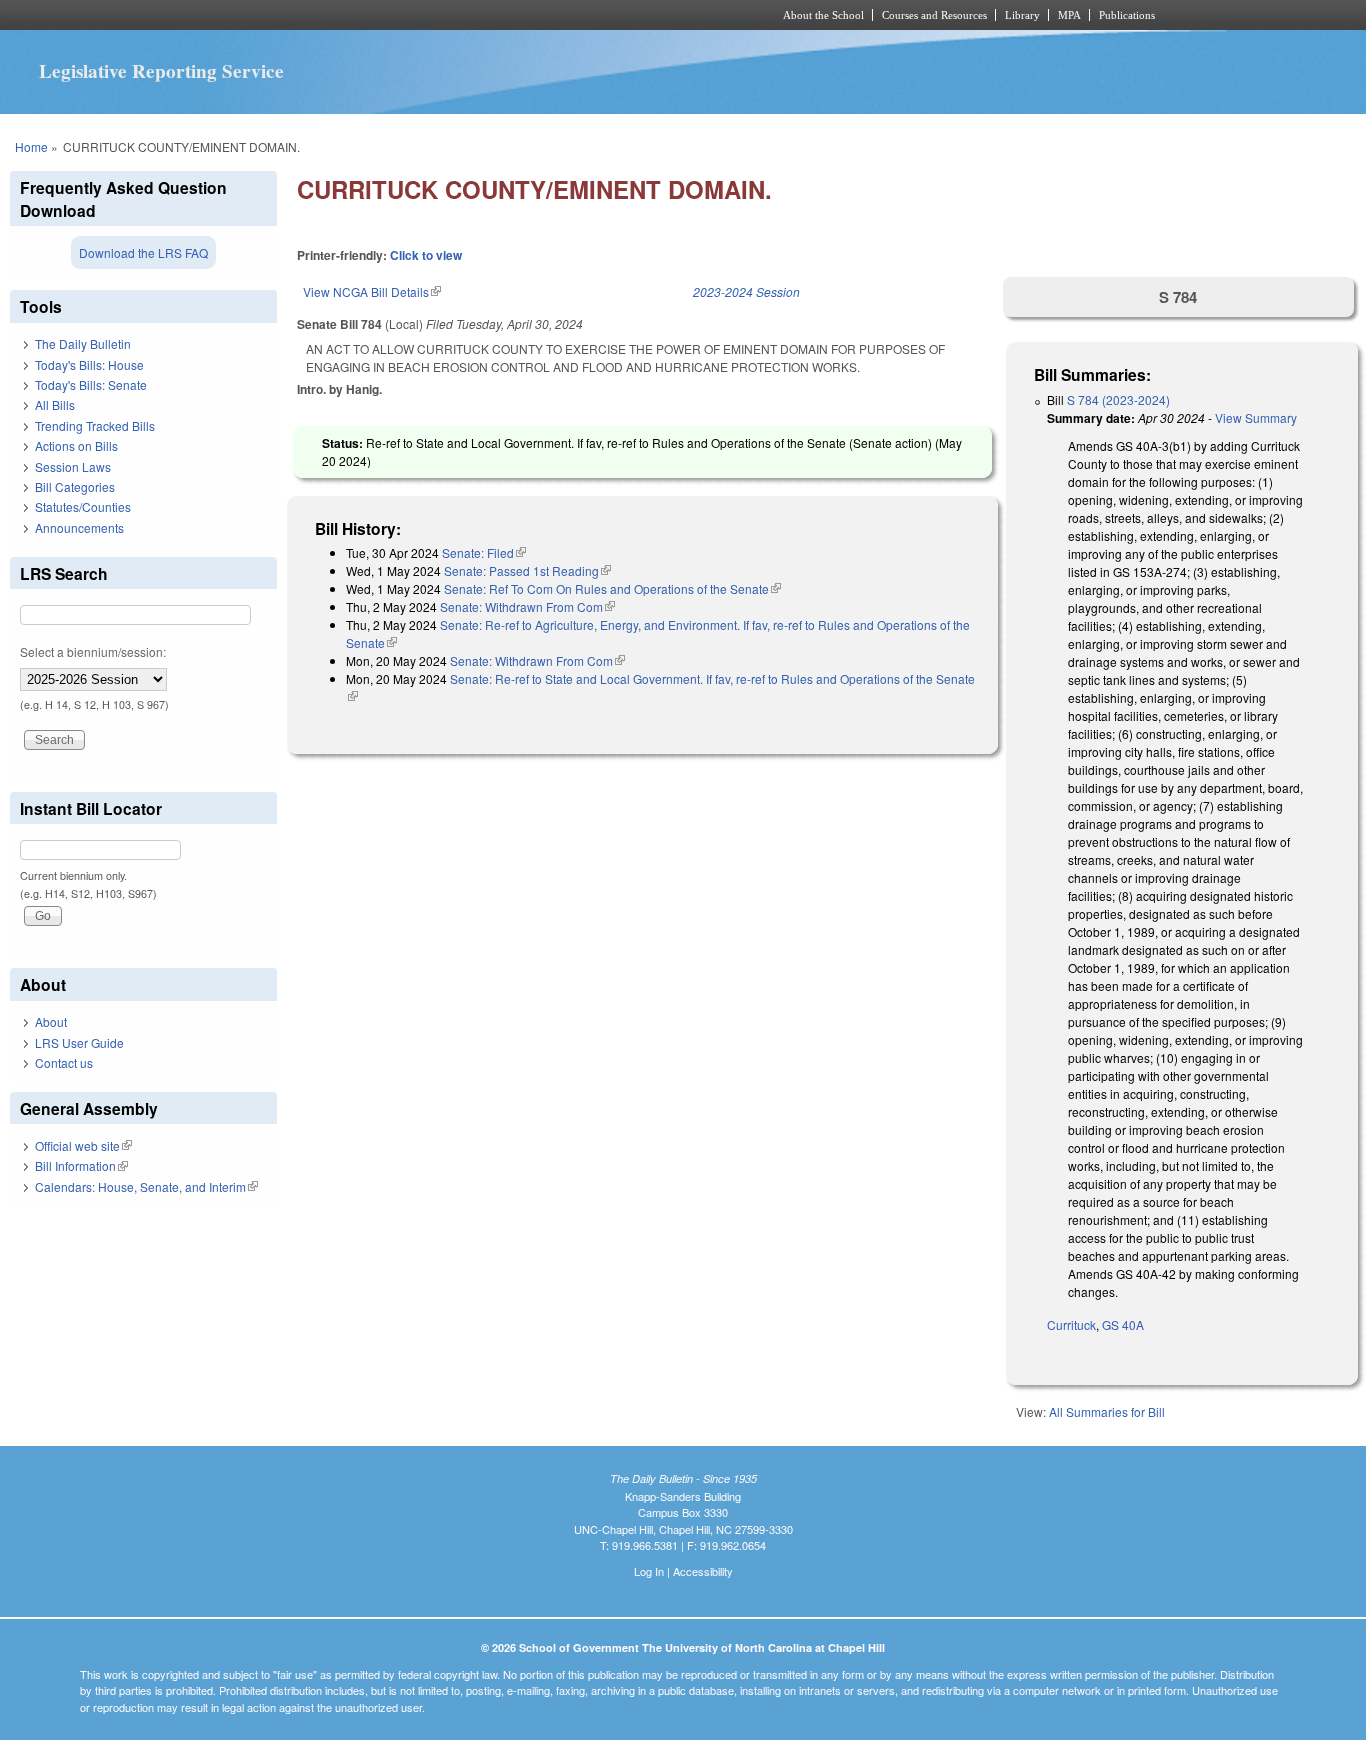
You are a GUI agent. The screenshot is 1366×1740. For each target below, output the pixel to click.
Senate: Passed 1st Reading (527, 570)
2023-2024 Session (746, 291)
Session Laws (73, 466)
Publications (1127, 15)
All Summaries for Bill (1107, 1411)
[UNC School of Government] (418, 15)
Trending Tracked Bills (95, 425)
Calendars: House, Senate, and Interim (146, 1186)
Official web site (83, 1145)
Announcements (79, 527)
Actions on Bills (76, 445)
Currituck (1071, 1324)
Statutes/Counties (83, 506)
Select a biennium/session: (93, 651)
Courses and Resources (934, 15)
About (51, 1021)
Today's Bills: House (89, 364)
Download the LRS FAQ (143, 252)
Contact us (64, 1062)
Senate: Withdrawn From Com (527, 606)
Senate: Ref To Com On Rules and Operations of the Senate (612, 588)
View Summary (1256, 417)
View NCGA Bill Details (372, 291)
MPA (1069, 15)
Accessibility (703, 1571)
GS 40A (1123, 1324)
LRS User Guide (79, 1042)
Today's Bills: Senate (91, 384)
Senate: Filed (484, 552)
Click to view (426, 255)
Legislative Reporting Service (161, 71)
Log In (649, 1571)
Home (31, 146)
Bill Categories (75, 486)
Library (1022, 15)
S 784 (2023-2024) (1118, 399)
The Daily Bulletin (83, 343)
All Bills (55, 404)
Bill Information (81, 1165)
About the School (823, 15)
